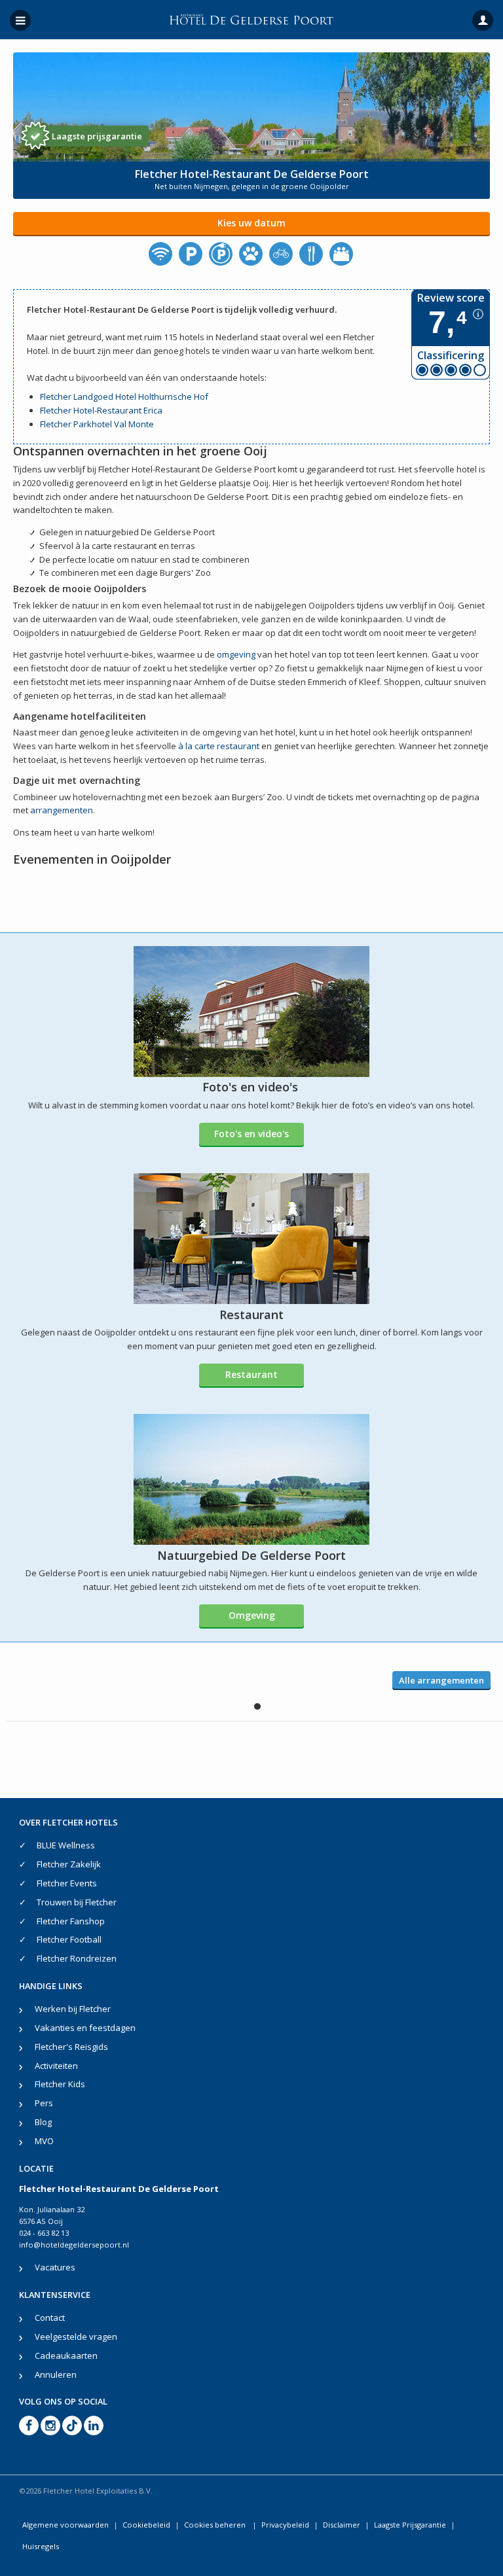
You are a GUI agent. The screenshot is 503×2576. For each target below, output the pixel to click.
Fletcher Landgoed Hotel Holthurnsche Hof (124, 397)
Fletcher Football (69, 1939)
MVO (44, 2141)
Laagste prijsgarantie (97, 136)
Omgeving (252, 1615)
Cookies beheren (216, 2525)
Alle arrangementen (441, 1680)
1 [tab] (257, 1706)
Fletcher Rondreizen (77, 1958)
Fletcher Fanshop (71, 1921)
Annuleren (56, 2374)
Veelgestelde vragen (76, 2337)
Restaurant (251, 1374)
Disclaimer (342, 2525)
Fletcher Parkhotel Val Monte (97, 424)
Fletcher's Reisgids (71, 2047)
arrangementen (62, 810)
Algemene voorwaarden (65, 2525)
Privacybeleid (285, 2525)
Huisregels (41, 2546)
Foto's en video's (251, 1134)
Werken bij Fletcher (73, 2009)
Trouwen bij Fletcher (77, 1902)
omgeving (236, 654)
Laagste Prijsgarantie (410, 2525)
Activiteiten (56, 2066)
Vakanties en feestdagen (85, 2028)
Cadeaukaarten (66, 2355)
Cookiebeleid (146, 2525)
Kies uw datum (251, 223)
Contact (50, 2318)
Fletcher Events (67, 1883)
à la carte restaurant (219, 746)
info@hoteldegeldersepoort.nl (74, 2245)
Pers (44, 2103)
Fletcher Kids (60, 2084)
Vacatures (55, 2267)
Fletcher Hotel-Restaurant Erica (101, 410)
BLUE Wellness (66, 1845)
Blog (43, 2122)
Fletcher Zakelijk (69, 1864)
